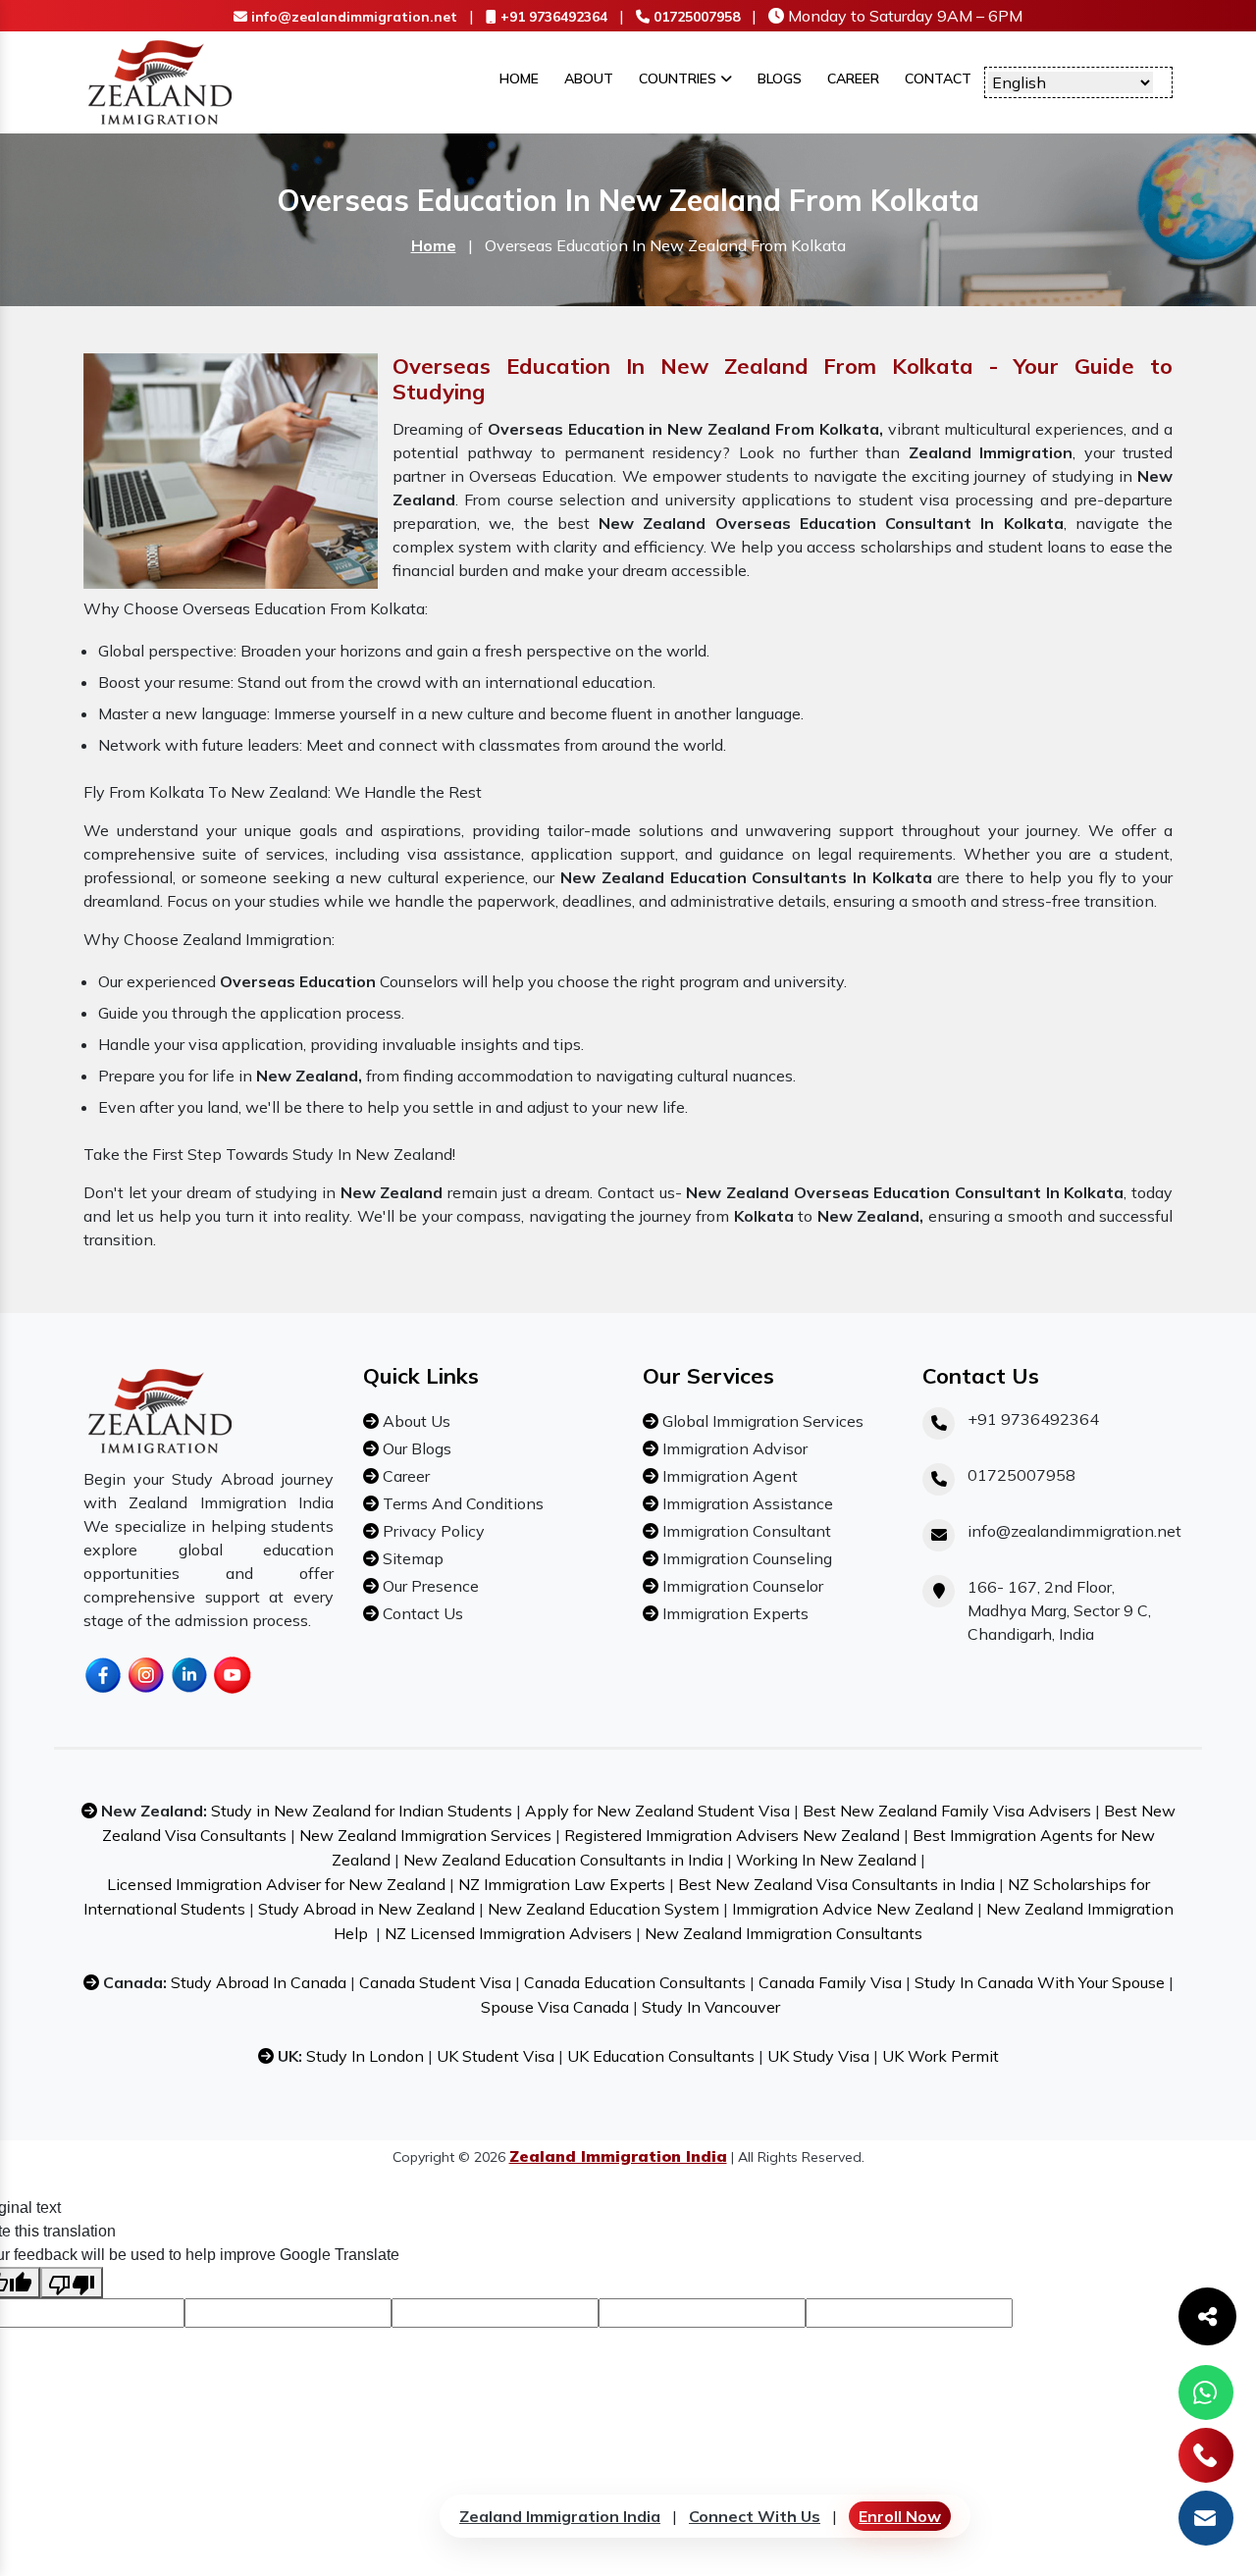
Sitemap (411, 1558)
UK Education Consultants (661, 2056)
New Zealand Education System (603, 1909)
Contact (938, 79)
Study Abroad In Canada (259, 1982)
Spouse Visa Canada (555, 2007)
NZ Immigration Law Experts (562, 1884)
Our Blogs (415, 1448)
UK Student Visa (496, 2056)
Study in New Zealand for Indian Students (362, 1811)
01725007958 (695, 17)
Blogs (780, 79)
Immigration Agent (728, 1476)
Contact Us (421, 1613)
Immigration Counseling (745, 1558)
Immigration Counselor (741, 1586)
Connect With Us (755, 2516)
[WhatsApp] (1206, 2392)
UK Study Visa (818, 2056)
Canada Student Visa (435, 1982)
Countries (680, 79)
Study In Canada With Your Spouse (1040, 1982)
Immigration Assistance (746, 1503)
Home (519, 79)
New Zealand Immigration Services (425, 1835)
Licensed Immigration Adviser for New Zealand (276, 1884)
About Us (415, 1421)
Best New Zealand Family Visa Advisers (947, 1811)
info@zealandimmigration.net (352, 17)
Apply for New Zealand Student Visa (657, 1811)
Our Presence (429, 1586)
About (589, 79)
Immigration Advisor (733, 1448)
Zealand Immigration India (560, 2516)
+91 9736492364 (552, 17)
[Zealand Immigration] (161, 80)
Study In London (365, 2056)
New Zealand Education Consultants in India (563, 1860)
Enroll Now (900, 2516)
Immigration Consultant (745, 1531)
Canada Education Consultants (635, 1982)
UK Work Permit (941, 2056)
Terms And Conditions (461, 1503)
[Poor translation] (72, 2283)
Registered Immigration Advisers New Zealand (732, 1835)
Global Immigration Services (761, 1421)
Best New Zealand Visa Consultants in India (837, 1884)
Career (853, 79)
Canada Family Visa (830, 1982)
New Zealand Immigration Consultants (784, 1933)
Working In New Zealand (826, 1860)
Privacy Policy (432, 1531)
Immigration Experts (733, 1613)
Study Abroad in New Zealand (366, 1909)
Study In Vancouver (711, 2007)
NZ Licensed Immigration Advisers (508, 1933)
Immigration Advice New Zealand (853, 1909)
